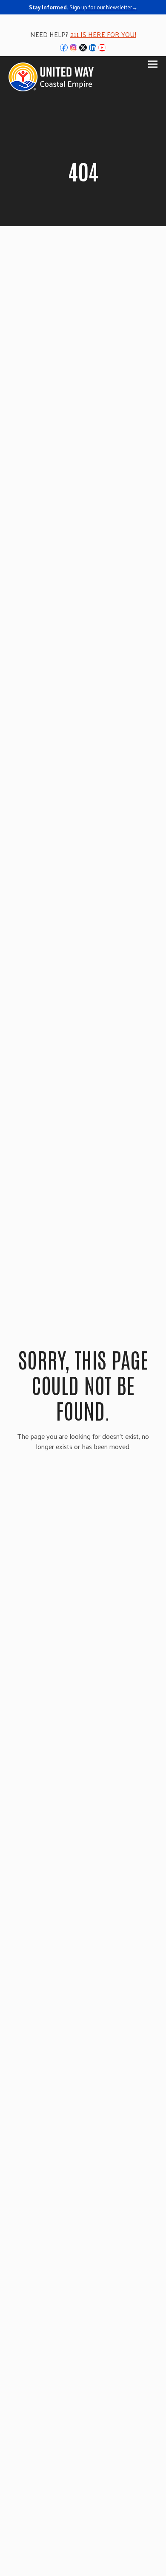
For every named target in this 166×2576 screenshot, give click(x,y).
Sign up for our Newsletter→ (103, 7)
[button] (153, 64)
